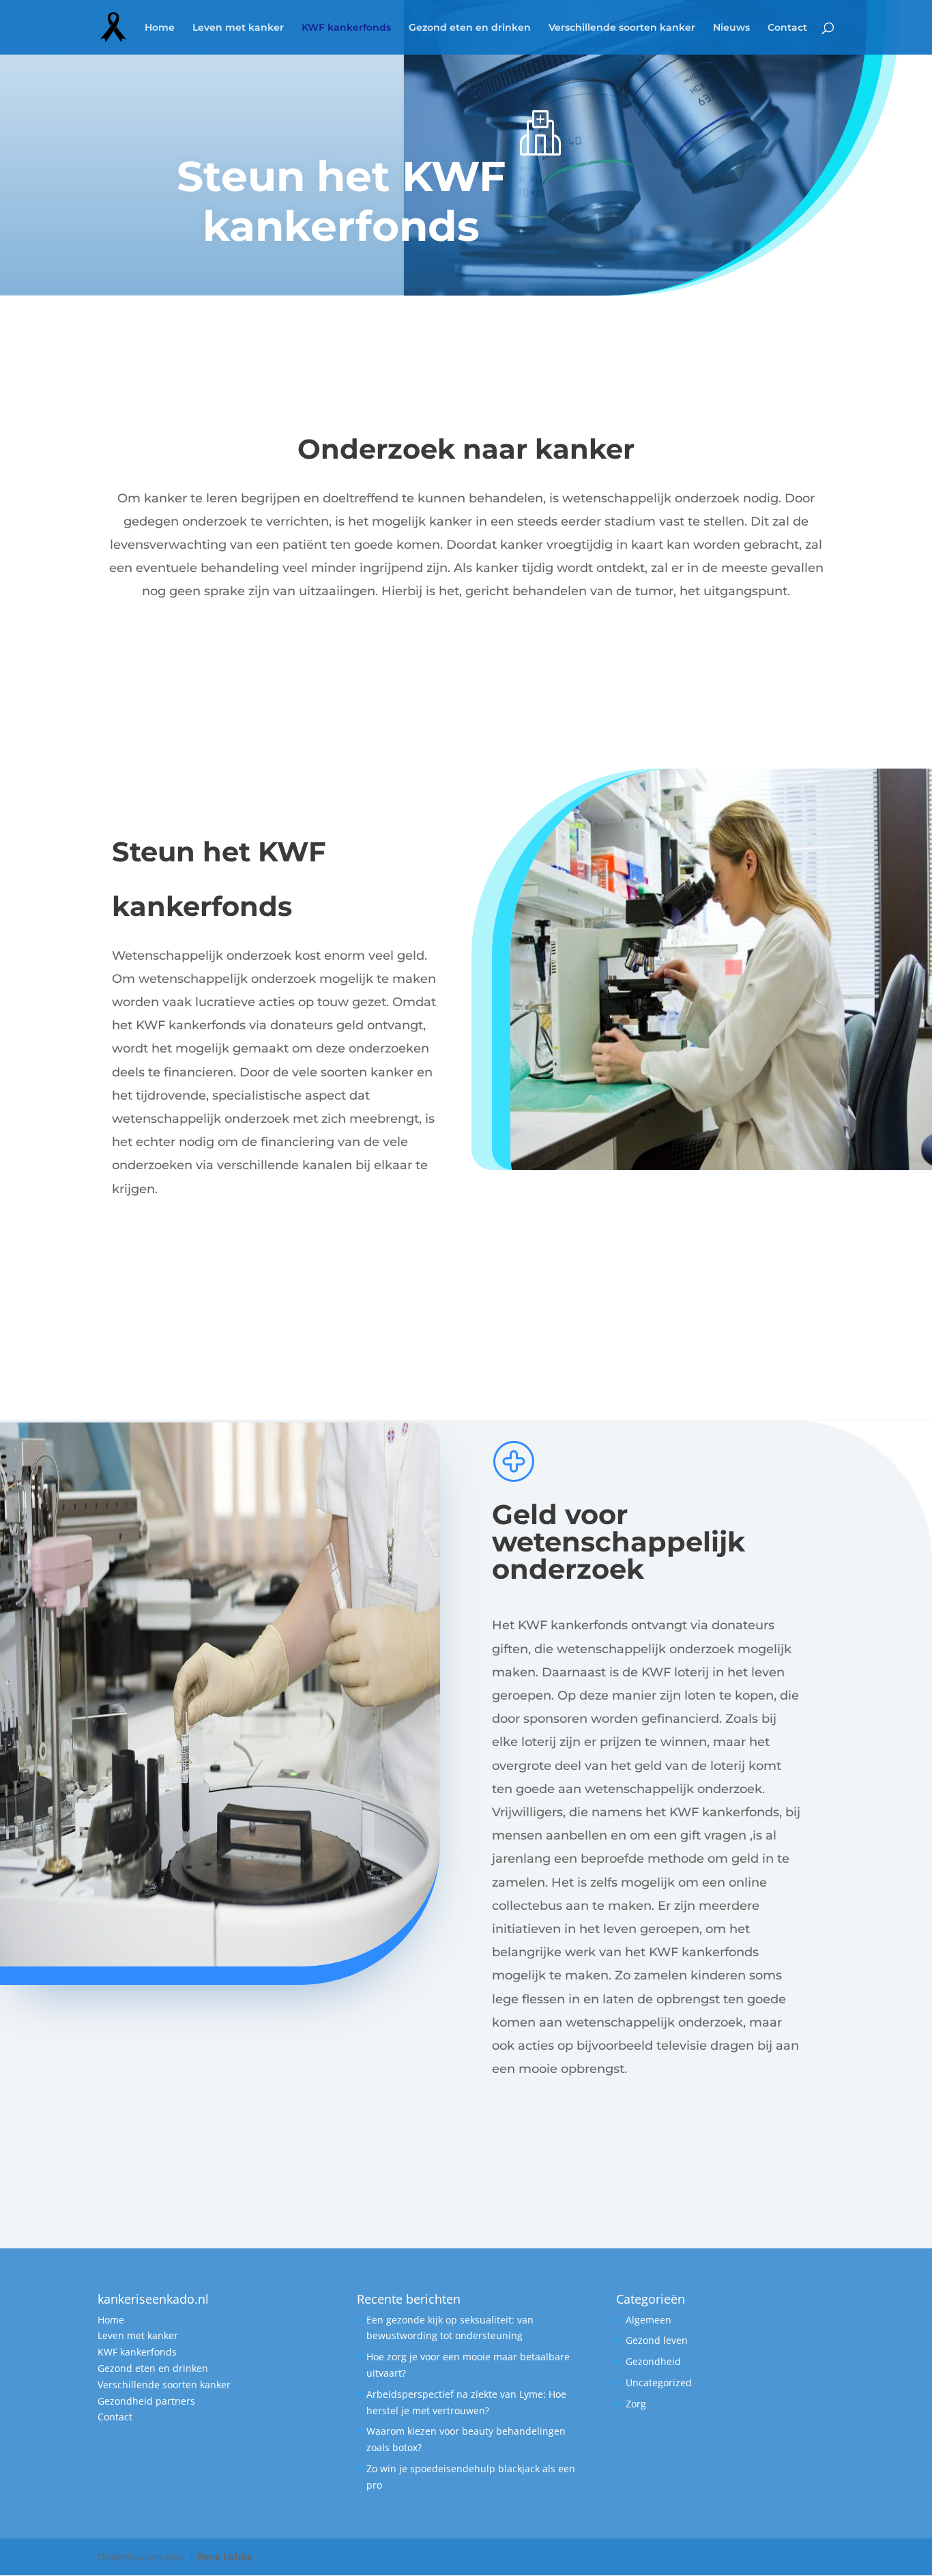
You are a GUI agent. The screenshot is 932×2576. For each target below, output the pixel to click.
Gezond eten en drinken (470, 28)
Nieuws (731, 28)
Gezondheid (653, 2361)
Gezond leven (657, 2340)
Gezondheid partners (146, 2401)
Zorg (636, 2404)
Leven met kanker (238, 28)
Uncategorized (659, 2382)
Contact (787, 28)
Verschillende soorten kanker (622, 28)
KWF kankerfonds (346, 28)
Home (160, 28)
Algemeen (649, 2320)
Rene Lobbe (225, 2557)
